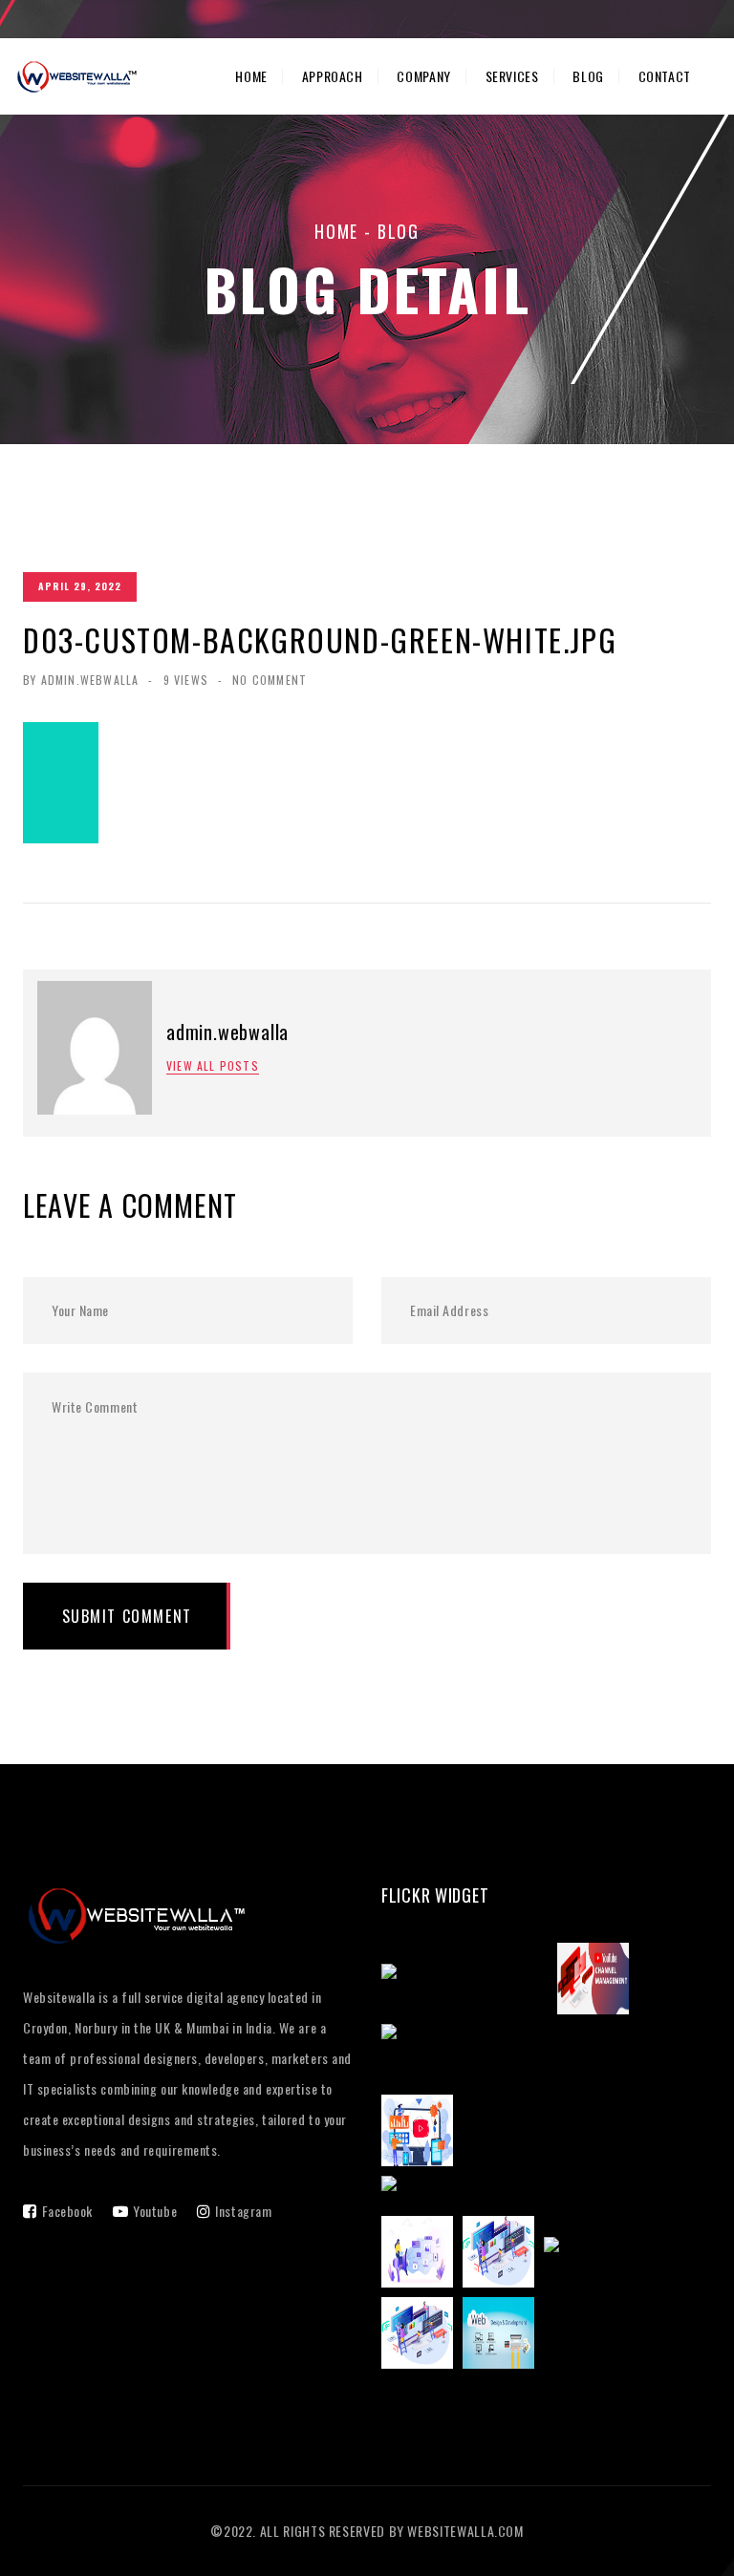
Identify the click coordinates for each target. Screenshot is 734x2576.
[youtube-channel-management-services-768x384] (598, 1982)
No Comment (270, 680)
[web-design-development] (503, 2336)
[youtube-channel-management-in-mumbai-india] (546, 2057)
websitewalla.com (465, 2531)
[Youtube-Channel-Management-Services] (422, 2134)
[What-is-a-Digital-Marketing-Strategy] (519, 2194)
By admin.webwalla (81, 680)
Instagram (243, 2211)
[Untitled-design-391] (622, 2255)
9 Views (186, 680)
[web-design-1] (422, 2336)
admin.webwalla (227, 1032)
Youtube (155, 2211)
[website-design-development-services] (503, 2255)
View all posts (213, 1066)
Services (512, 76)
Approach (333, 76)
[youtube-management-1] (469, 1982)
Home (251, 76)
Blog (588, 76)
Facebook (67, 2211)
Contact (665, 76)
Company (423, 76)
